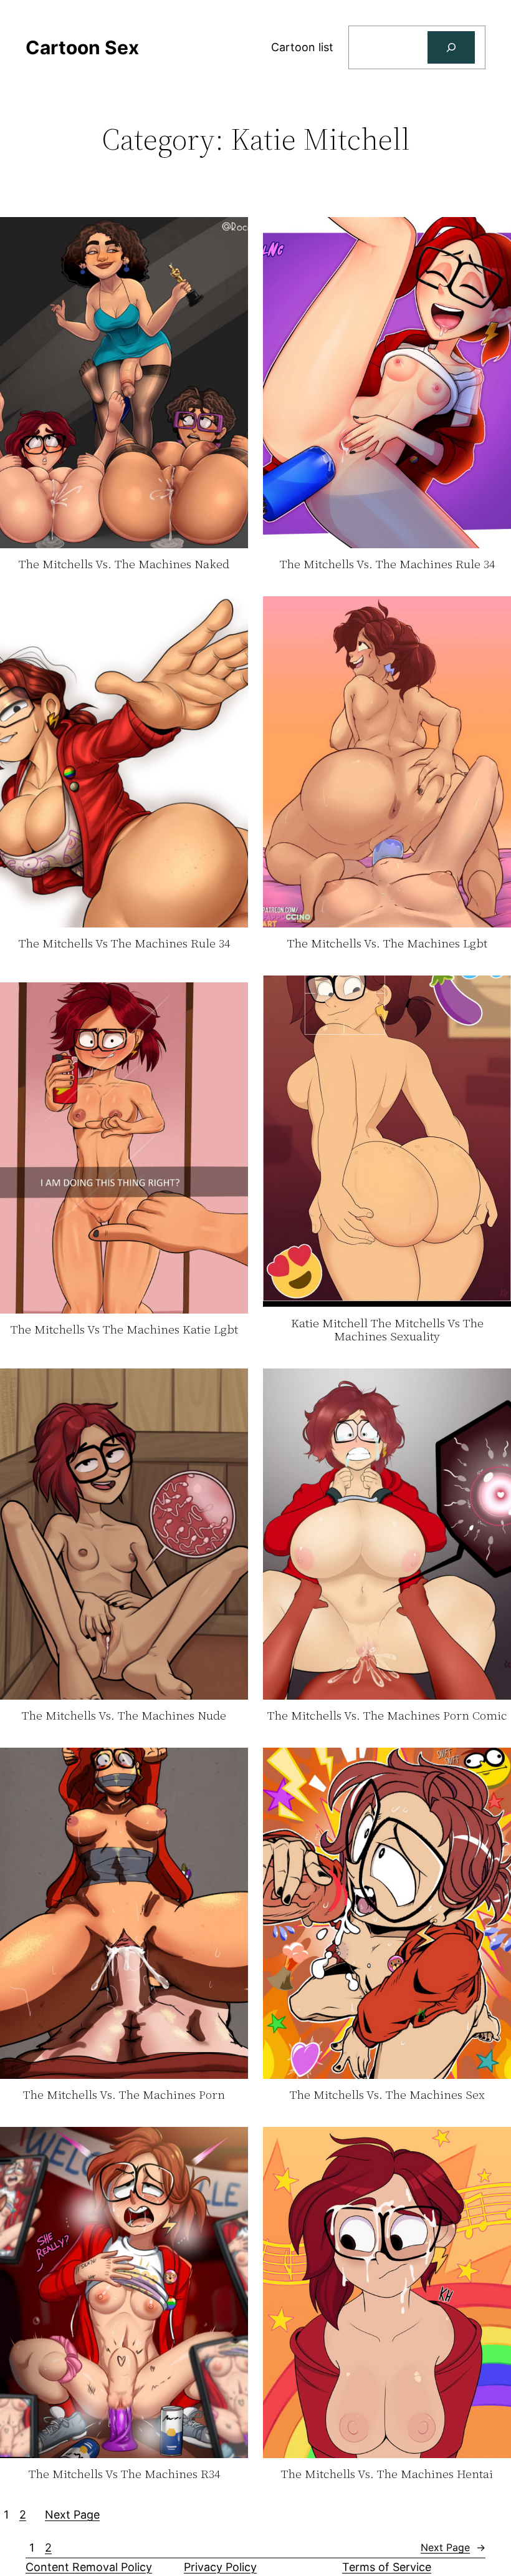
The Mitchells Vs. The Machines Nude (124, 1716)
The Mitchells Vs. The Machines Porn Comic (387, 1716)
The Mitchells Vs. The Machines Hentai (387, 2474)
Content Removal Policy (89, 2567)
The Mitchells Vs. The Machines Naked (124, 564)
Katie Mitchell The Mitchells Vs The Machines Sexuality (387, 1330)
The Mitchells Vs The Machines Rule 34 (124, 944)
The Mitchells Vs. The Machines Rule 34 (387, 564)
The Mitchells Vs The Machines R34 (124, 2474)
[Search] (451, 47)
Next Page (72, 2515)
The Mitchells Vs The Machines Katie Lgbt (124, 1330)
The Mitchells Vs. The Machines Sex (387, 2095)
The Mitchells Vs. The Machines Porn (124, 2095)
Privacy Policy (220, 2567)
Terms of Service (387, 2567)
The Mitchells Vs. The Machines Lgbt (387, 944)
